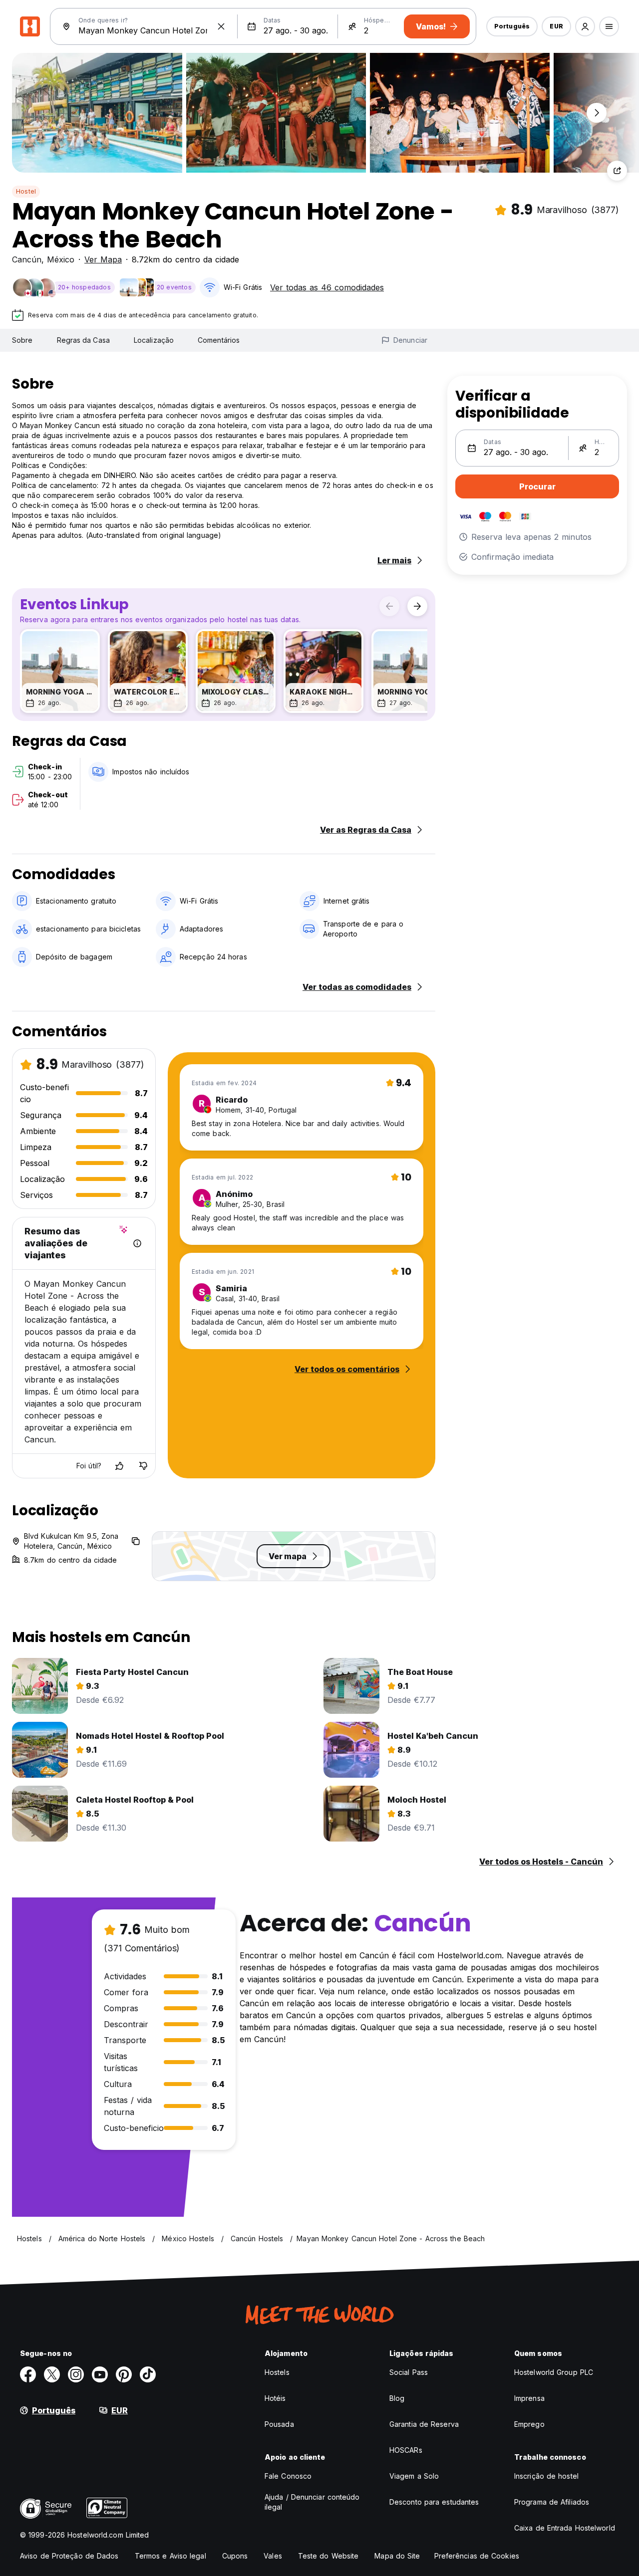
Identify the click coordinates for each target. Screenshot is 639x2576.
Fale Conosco (288, 2476)
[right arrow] (417, 606)
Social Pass (409, 2372)
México (61, 259)
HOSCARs (406, 2450)
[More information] (137, 1243)
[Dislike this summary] (143, 1466)
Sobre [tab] (22, 340)
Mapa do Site (397, 2556)
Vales (273, 2556)
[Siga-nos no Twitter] (52, 2374)
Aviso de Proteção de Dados (69, 2556)
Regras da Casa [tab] (83, 340)
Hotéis (275, 2398)
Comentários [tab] (219, 340)
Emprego (529, 2424)
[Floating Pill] (597, 113)
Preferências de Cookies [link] (477, 2556)
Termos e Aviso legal (170, 2556)
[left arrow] (389, 606)
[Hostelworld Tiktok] (148, 2374)
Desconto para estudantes (434, 2502)
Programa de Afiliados (552, 2502)
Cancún (27, 259)
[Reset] (221, 26)
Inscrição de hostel (546, 2476)
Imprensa (529, 2398)
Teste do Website (328, 2556)
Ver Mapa (103, 259)
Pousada (279, 2424)
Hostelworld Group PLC (554, 2372)
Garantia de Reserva (424, 2424)
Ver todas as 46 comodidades (327, 287)
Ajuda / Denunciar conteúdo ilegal (312, 2502)
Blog (397, 2398)
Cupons (235, 2556)
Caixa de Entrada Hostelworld (565, 2528)
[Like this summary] (119, 1466)
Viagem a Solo (414, 2476)
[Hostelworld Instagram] (76, 2374)
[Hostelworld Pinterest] (124, 2374)
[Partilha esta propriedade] (617, 171)
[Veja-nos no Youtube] (100, 2374)
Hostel (26, 191)
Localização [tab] (154, 340)
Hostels (277, 2372)
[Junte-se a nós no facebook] (28, 2374)
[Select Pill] (585, 26)
